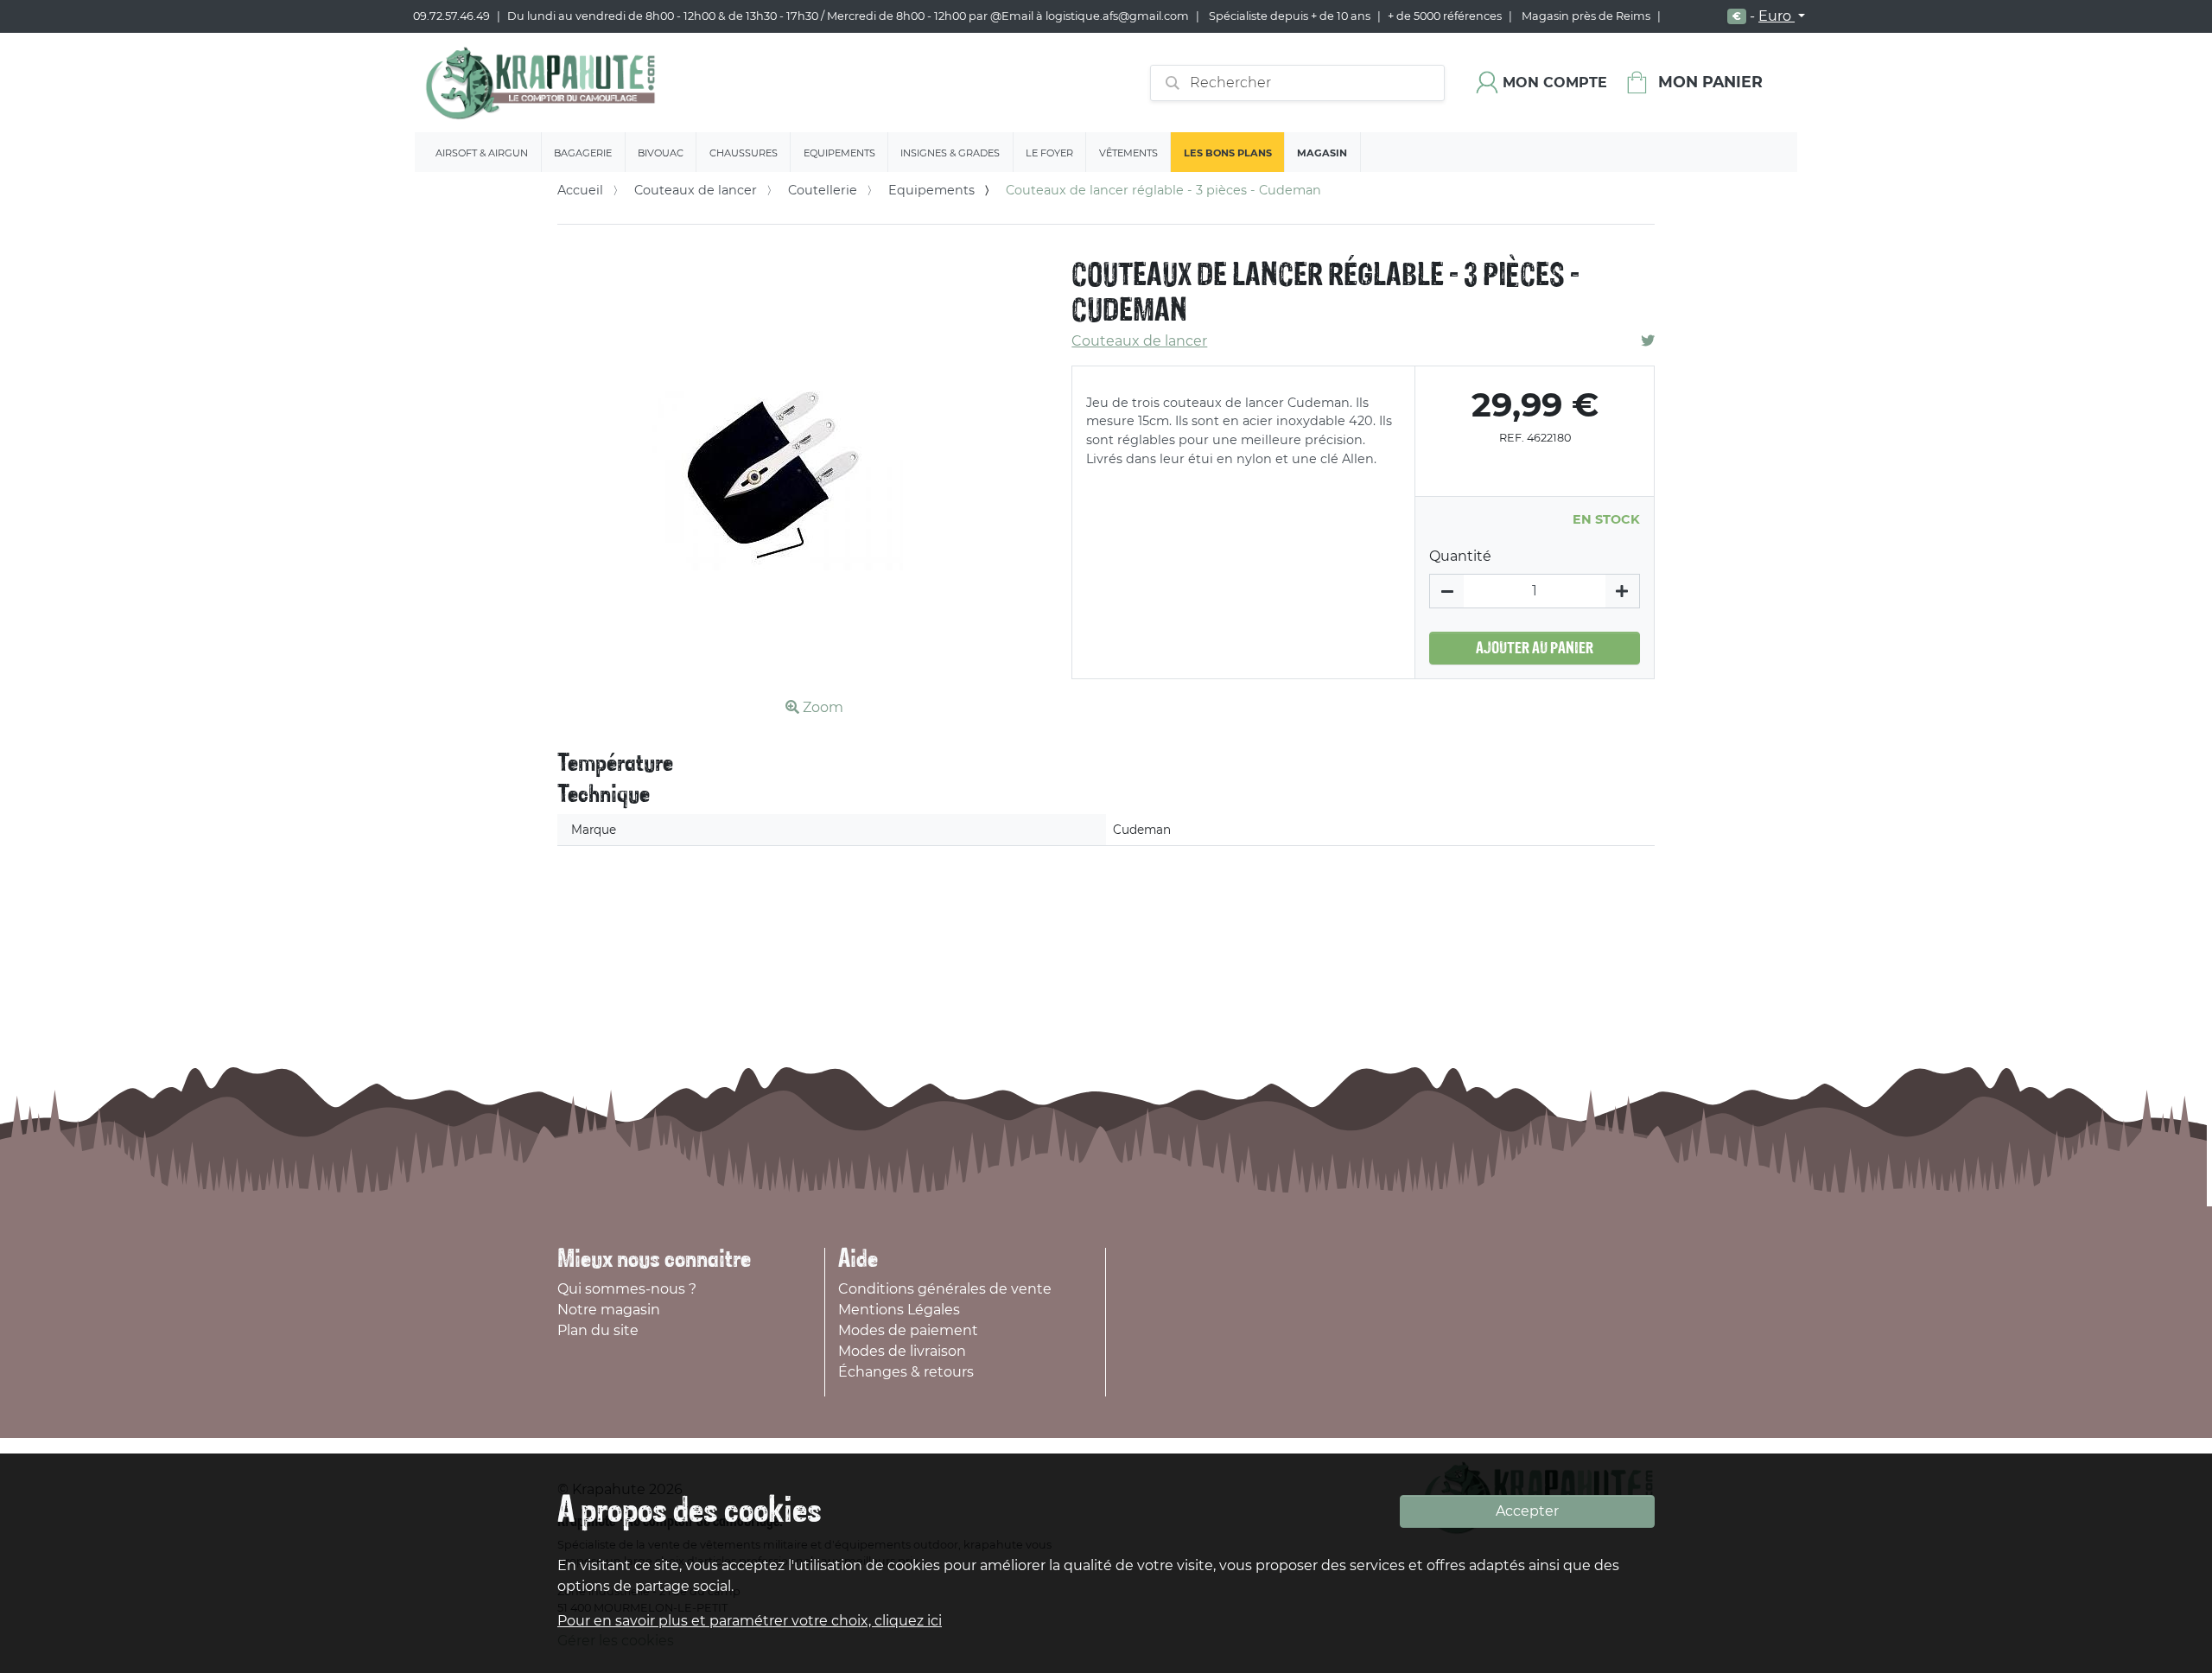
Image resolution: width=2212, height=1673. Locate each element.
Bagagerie (583, 153)
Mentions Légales (899, 1310)
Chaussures (744, 153)
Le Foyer (1049, 153)
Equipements (839, 153)
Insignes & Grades (950, 153)
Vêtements (1128, 153)
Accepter (1527, 1511)
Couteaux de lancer (696, 190)
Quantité (1460, 556)
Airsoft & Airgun (482, 153)
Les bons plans (1228, 153)
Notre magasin (609, 1310)
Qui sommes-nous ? (627, 1289)
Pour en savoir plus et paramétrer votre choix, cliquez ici (750, 1621)
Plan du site (598, 1330)
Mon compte (1555, 83)
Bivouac (661, 153)
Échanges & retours (906, 1372)
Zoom (821, 707)
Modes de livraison (902, 1351)
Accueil (580, 190)
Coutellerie (823, 190)
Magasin (1322, 153)
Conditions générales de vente (945, 1289)
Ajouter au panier (1535, 648)
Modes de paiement (908, 1330)
